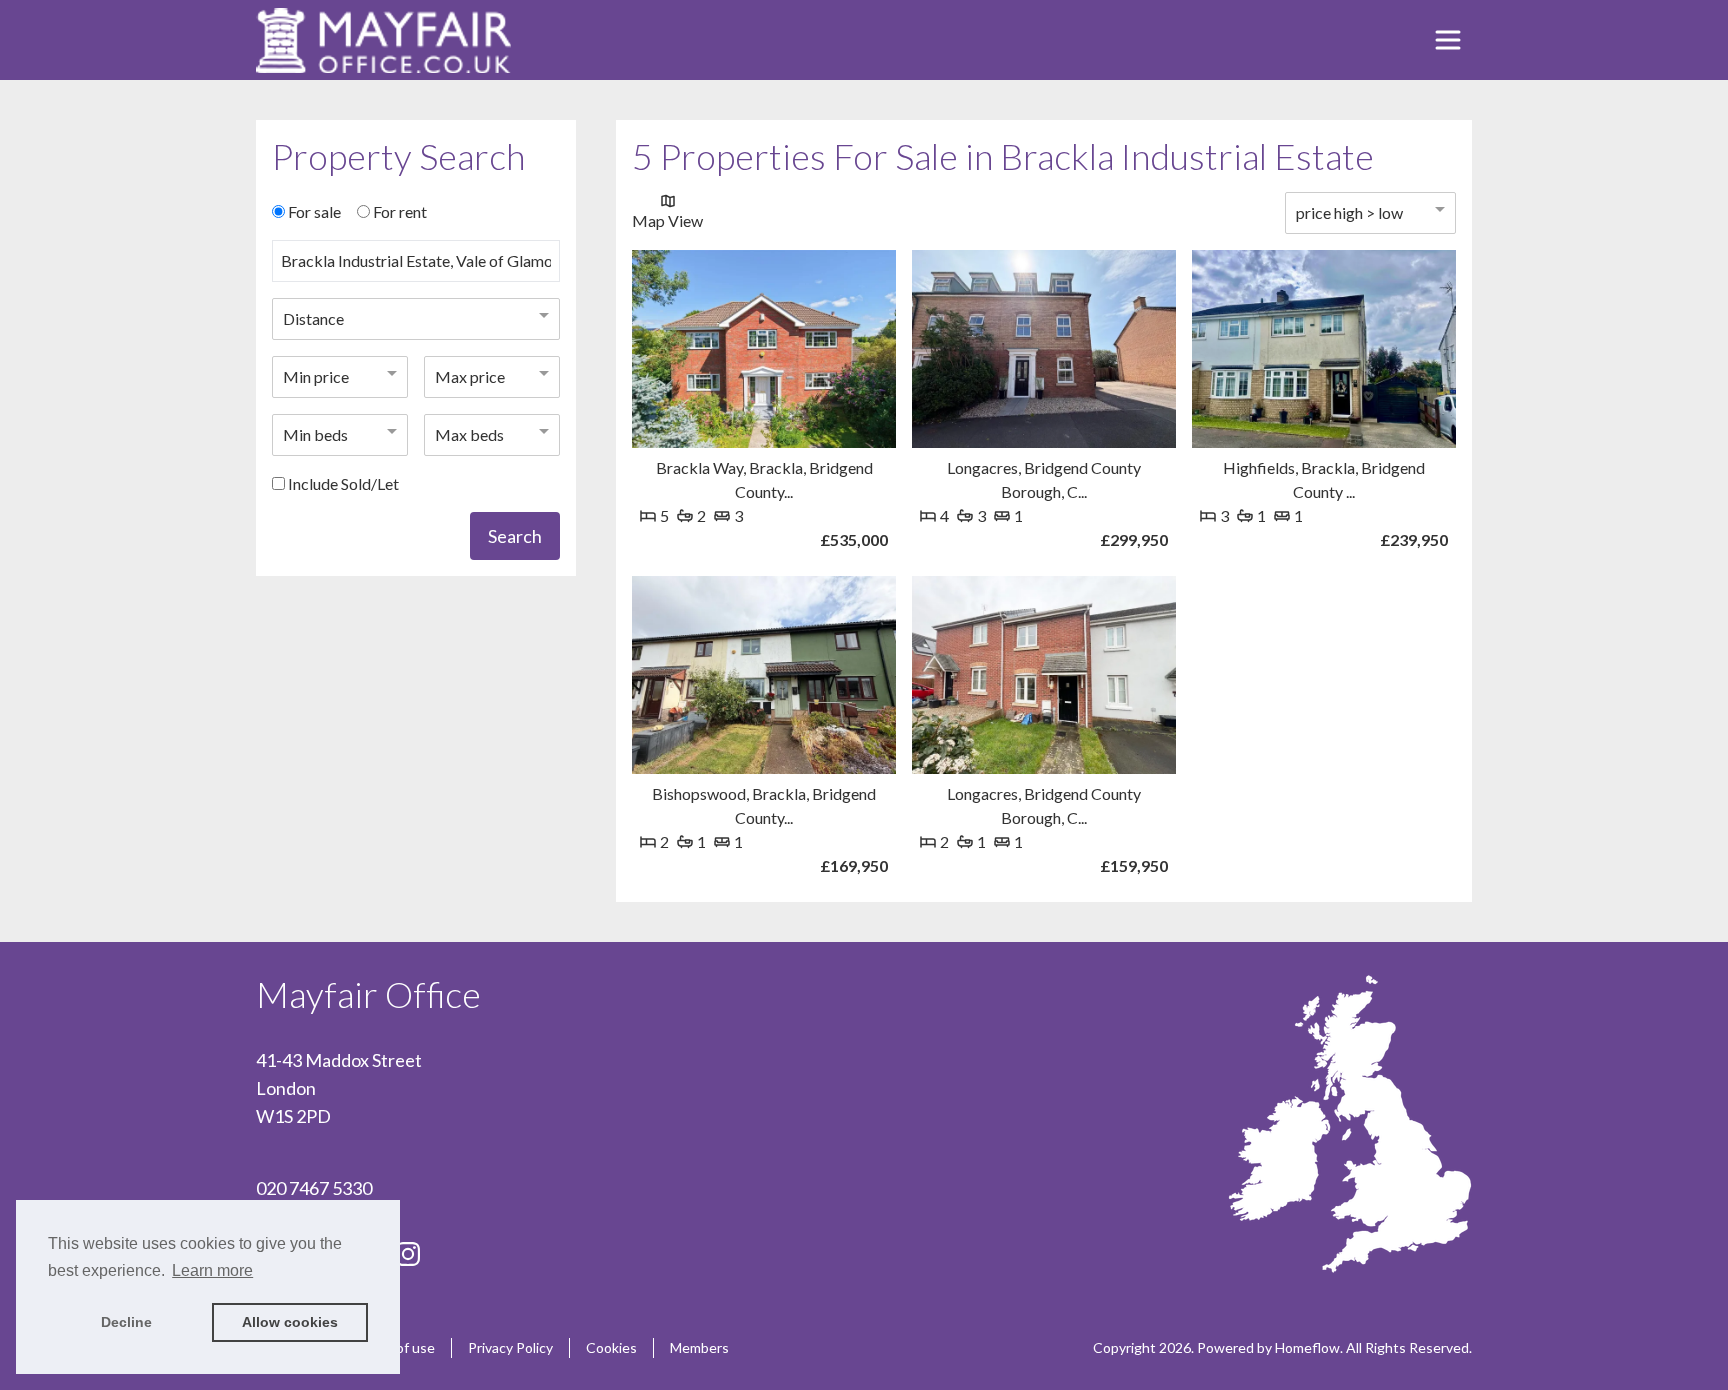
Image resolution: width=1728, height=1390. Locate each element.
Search (515, 536)
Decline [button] (126, 1322)
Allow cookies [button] (290, 1322)
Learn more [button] (212, 1270)
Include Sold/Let (343, 483)
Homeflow (1307, 1347)
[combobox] (416, 269)
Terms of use (394, 1347)
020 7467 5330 (314, 1188)
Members (699, 1347)
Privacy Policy (510, 1347)
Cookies (611, 1347)
